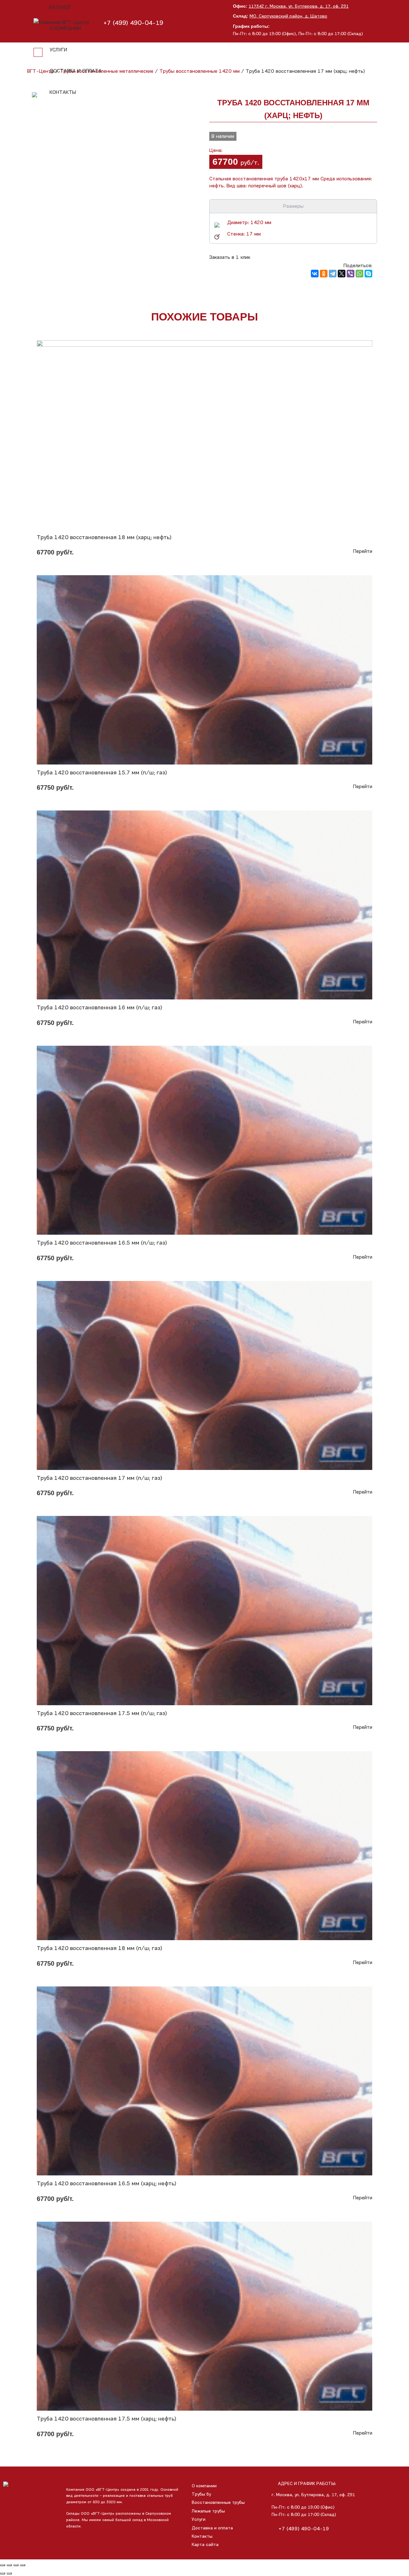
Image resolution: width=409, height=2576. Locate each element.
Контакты (63, 92)
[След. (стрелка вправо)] (9, 2573)
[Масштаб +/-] (23, 2565)
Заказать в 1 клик (230, 257)
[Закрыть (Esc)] (3, 2565)
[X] (342, 274)
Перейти (363, 551)
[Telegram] (333, 274)
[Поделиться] (9, 2565)
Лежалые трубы (208, 2511)
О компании (65, 28)
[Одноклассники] (324, 274)
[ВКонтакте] (315, 274)
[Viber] (351, 274)
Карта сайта (205, 2545)
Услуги (58, 50)
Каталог (60, 7)
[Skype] (368, 274)
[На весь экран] (16, 2565)
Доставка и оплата (76, 71)
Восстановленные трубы (218, 2502)
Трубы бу (201, 2494)
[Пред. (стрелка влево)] (3, 2573)
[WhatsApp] (359, 274)
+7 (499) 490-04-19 (304, 2529)
